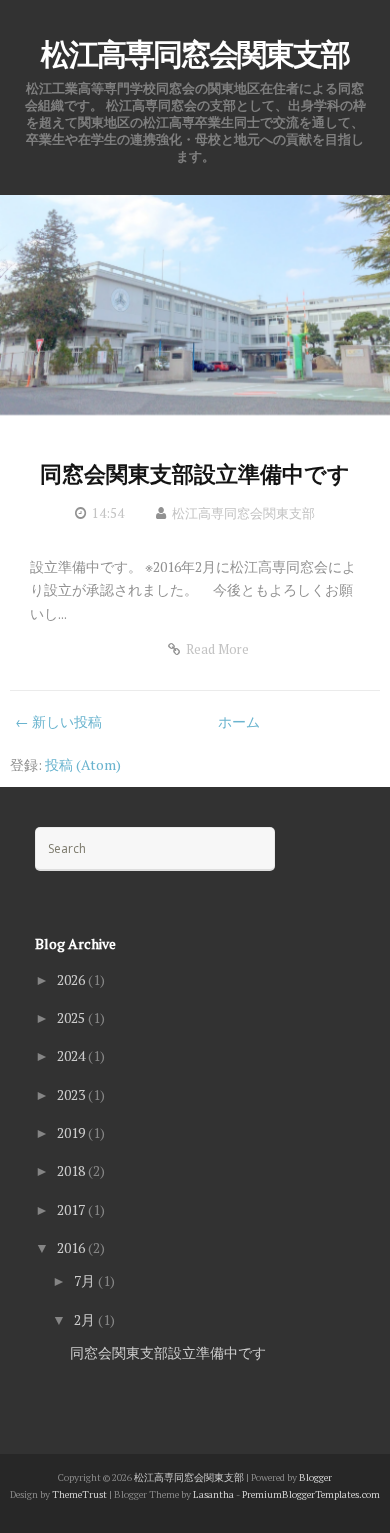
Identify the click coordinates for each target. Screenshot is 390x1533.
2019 (72, 1132)
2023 (72, 1094)
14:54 (108, 513)
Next (340, 303)
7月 (86, 1280)
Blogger (315, 1477)
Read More (217, 649)
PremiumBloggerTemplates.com (311, 1494)
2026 (72, 979)
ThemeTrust (79, 1494)
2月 (86, 1319)
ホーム (239, 721)
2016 (72, 1247)
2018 (72, 1170)
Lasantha (213, 1494)
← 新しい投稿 (58, 721)
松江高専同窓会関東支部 (195, 54)
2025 (72, 1017)
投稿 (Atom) (83, 764)
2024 (72, 1055)
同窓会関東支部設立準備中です (195, 473)
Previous (50, 303)
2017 (72, 1209)
